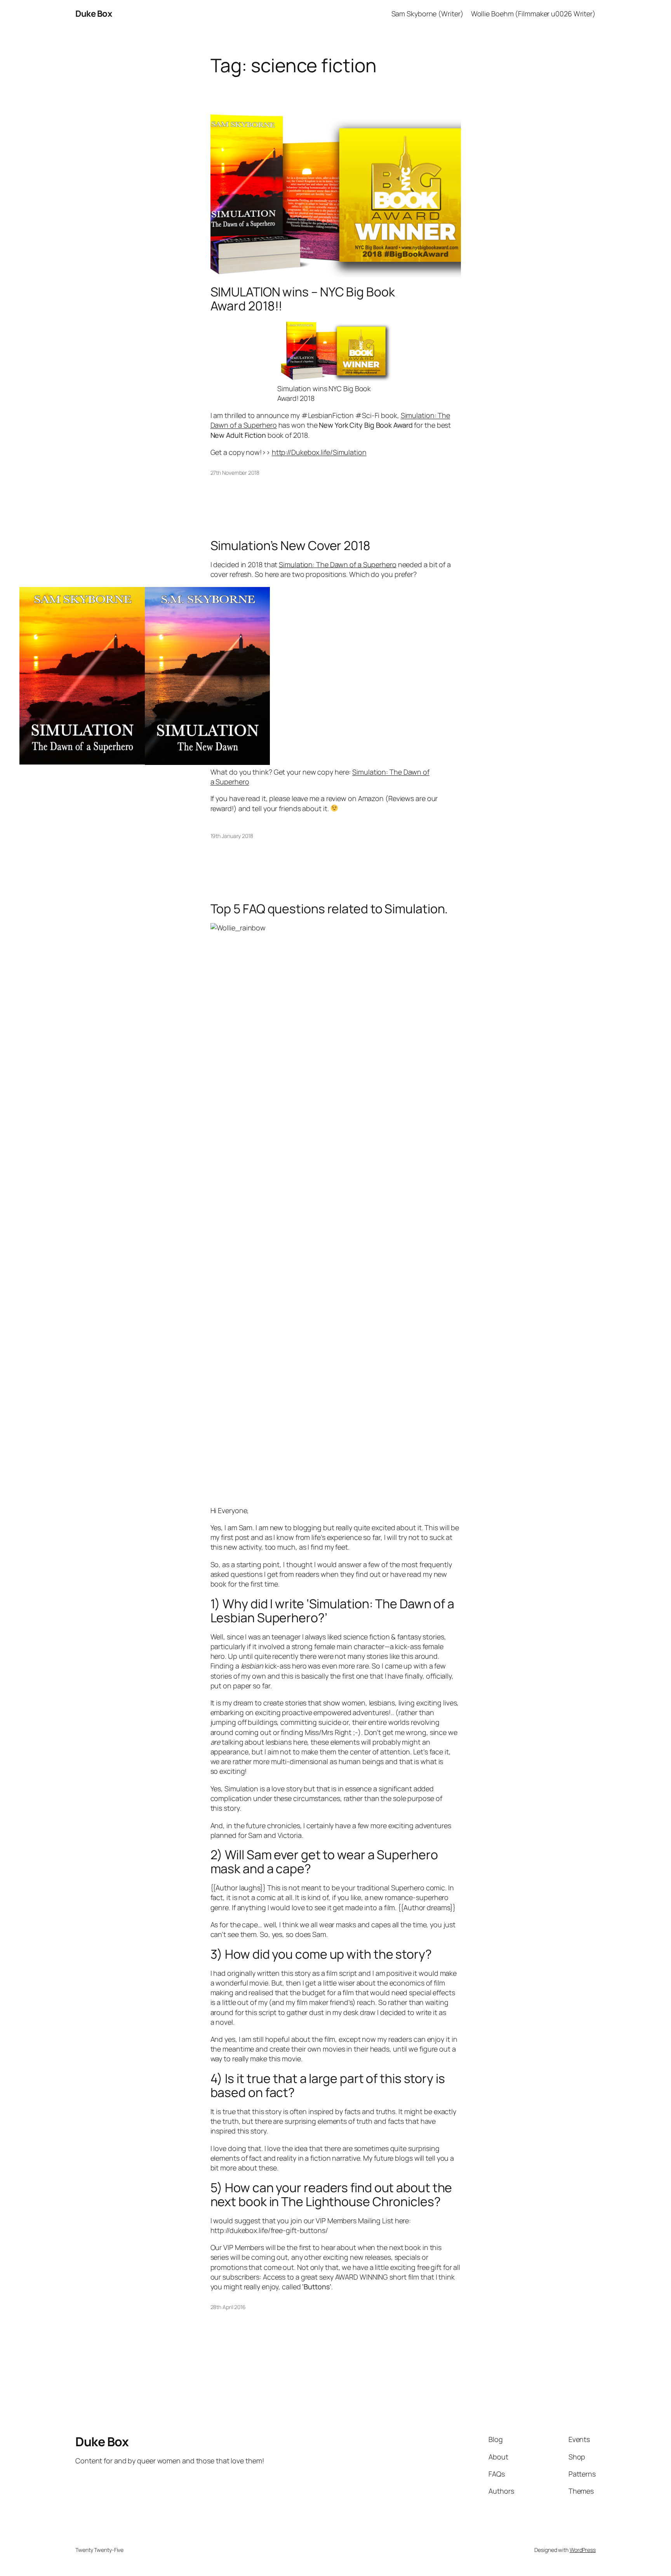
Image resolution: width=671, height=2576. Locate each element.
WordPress (583, 2550)
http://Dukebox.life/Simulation (319, 452)
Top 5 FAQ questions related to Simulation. (329, 909)
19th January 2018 (232, 836)
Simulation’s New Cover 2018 (290, 545)
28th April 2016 (228, 2307)
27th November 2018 (235, 473)
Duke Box (94, 14)
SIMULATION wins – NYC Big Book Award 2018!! (303, 299)
